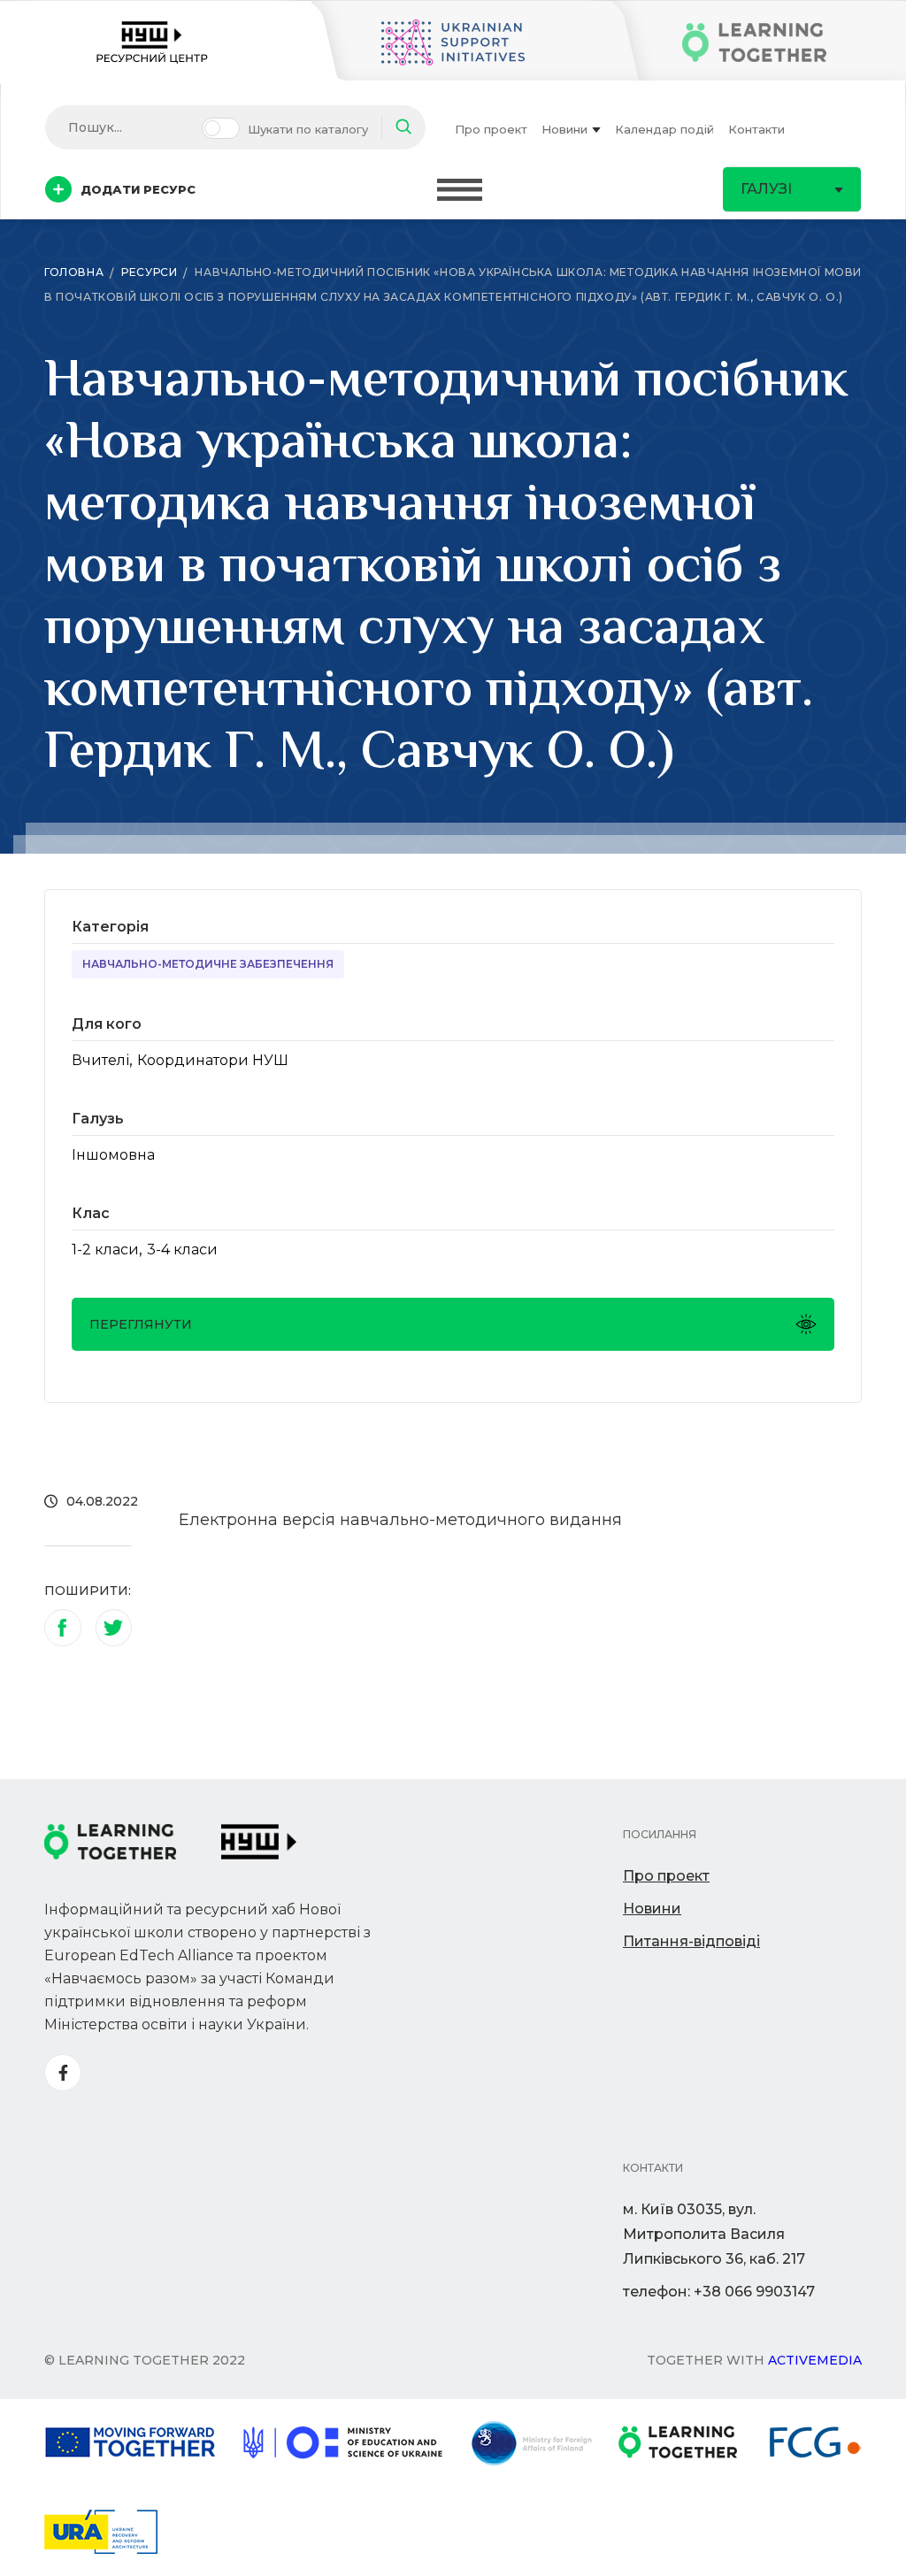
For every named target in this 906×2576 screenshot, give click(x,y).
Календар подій (664, 129)
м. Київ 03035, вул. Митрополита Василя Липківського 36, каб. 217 (714, 2234)
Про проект (491, 129)
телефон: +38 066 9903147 (719, 2292)
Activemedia (815, 2360)
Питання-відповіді (691, 1941)
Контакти (756, 129)
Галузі (766, 189)
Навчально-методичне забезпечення (208, 964)
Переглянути (141, 1324)
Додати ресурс (138, 189)
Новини (564, 129)
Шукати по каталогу (308, 129)
